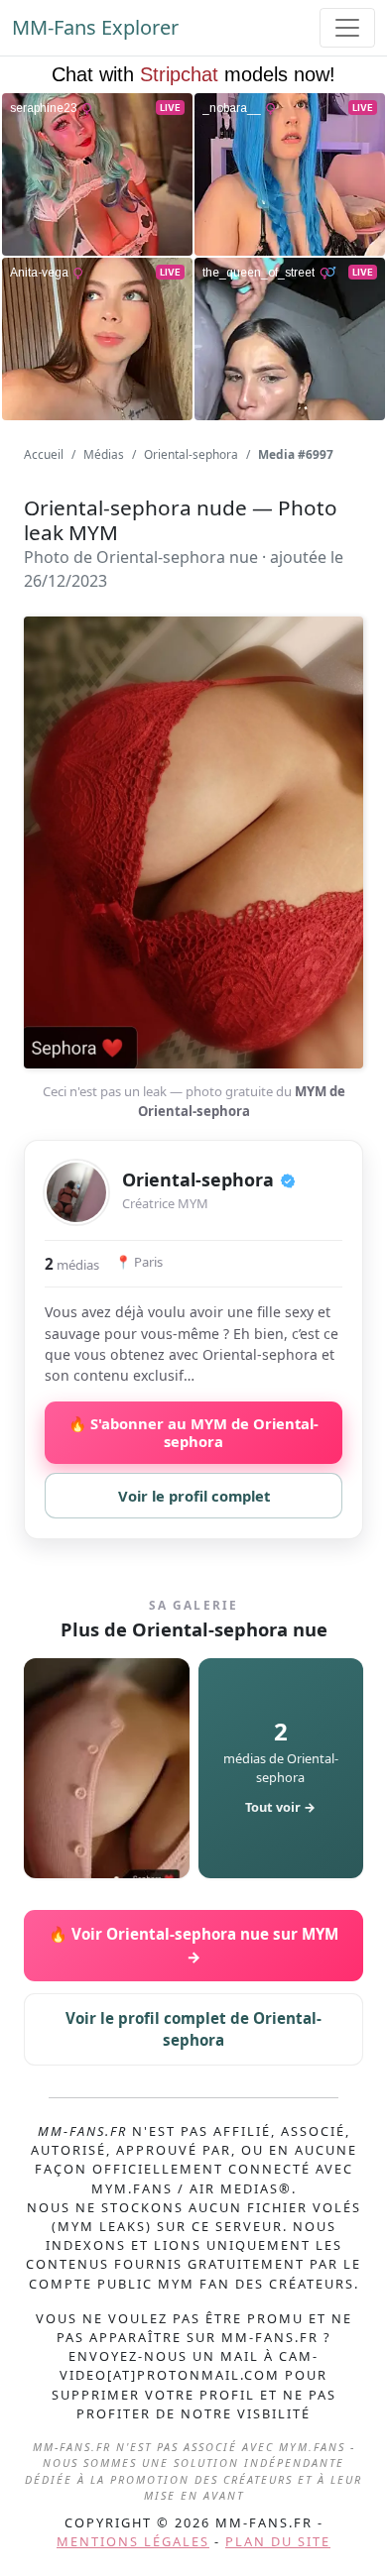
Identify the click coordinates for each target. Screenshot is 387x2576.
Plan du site (278, 2541)
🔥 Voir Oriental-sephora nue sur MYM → (193, 1945)
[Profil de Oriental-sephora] (76, 1192)
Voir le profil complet (194, 1496)
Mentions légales (133, 2541)
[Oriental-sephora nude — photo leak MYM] (107, 1768)
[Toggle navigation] (347, 28)
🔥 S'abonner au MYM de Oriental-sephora (193, 1432)
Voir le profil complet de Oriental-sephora (193, 2029)
